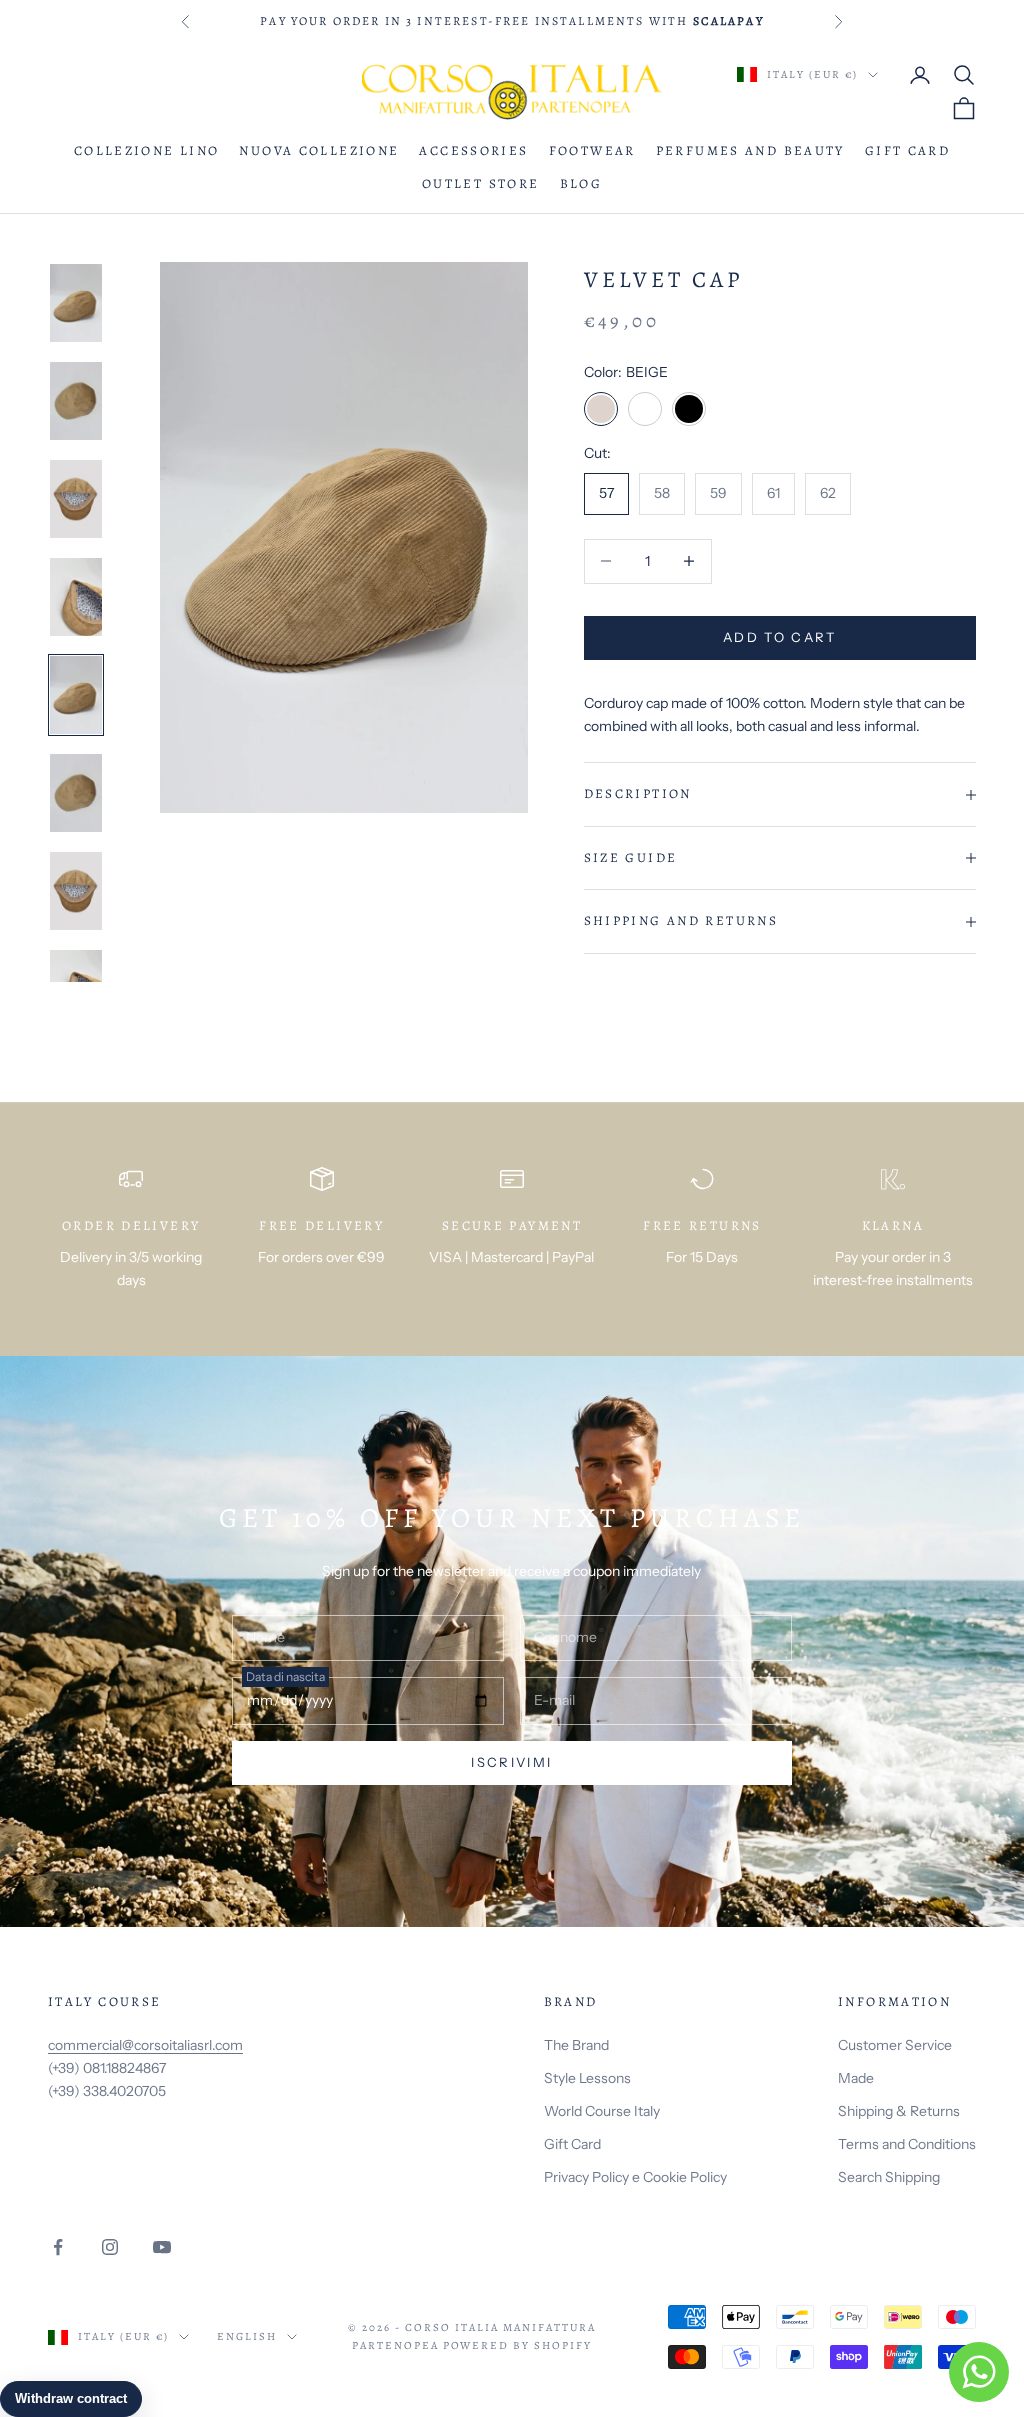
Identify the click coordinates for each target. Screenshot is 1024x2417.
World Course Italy (602, 2111)
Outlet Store (481, 184)
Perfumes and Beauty (750, 151)
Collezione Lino (147, 151)
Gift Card (907, 151)
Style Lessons (587, 2078)
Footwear (592, 151)
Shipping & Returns (899, 2111)
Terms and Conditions (907, 2144)
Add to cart (780, 637)
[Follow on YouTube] (162, 2247)
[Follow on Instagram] (110, 2247)
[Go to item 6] (76, 793)
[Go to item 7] (76, 891)
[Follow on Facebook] (58, 2247)
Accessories (473, 151)
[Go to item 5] (76, 695)
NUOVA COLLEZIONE (319, 151)
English (247, 2336)
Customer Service (895, 2045)
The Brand (576, 2045)
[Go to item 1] (76, 303)
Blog (581, 184)
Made (856, 2078)
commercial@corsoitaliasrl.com (145, 2045)
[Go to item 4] (76, 597)
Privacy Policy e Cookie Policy (635, 2177)
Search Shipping (889, 2177)
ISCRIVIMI (511, 1762)
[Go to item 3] (76, 499)
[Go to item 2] (76, 401)
